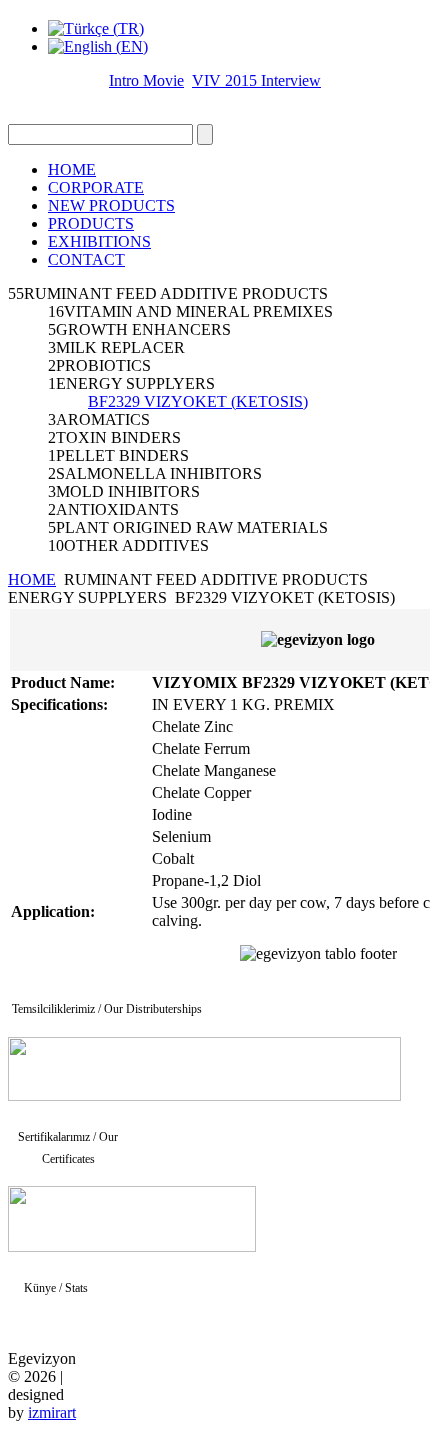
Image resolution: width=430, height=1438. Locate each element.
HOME (72, 169)
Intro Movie (146, 80)
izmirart (52, 1412)
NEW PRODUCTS (111, 205)
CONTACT (86, 259)
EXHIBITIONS (99, 241)
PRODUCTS (91, 223)
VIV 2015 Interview (256, 80)
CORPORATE (96, 187)
